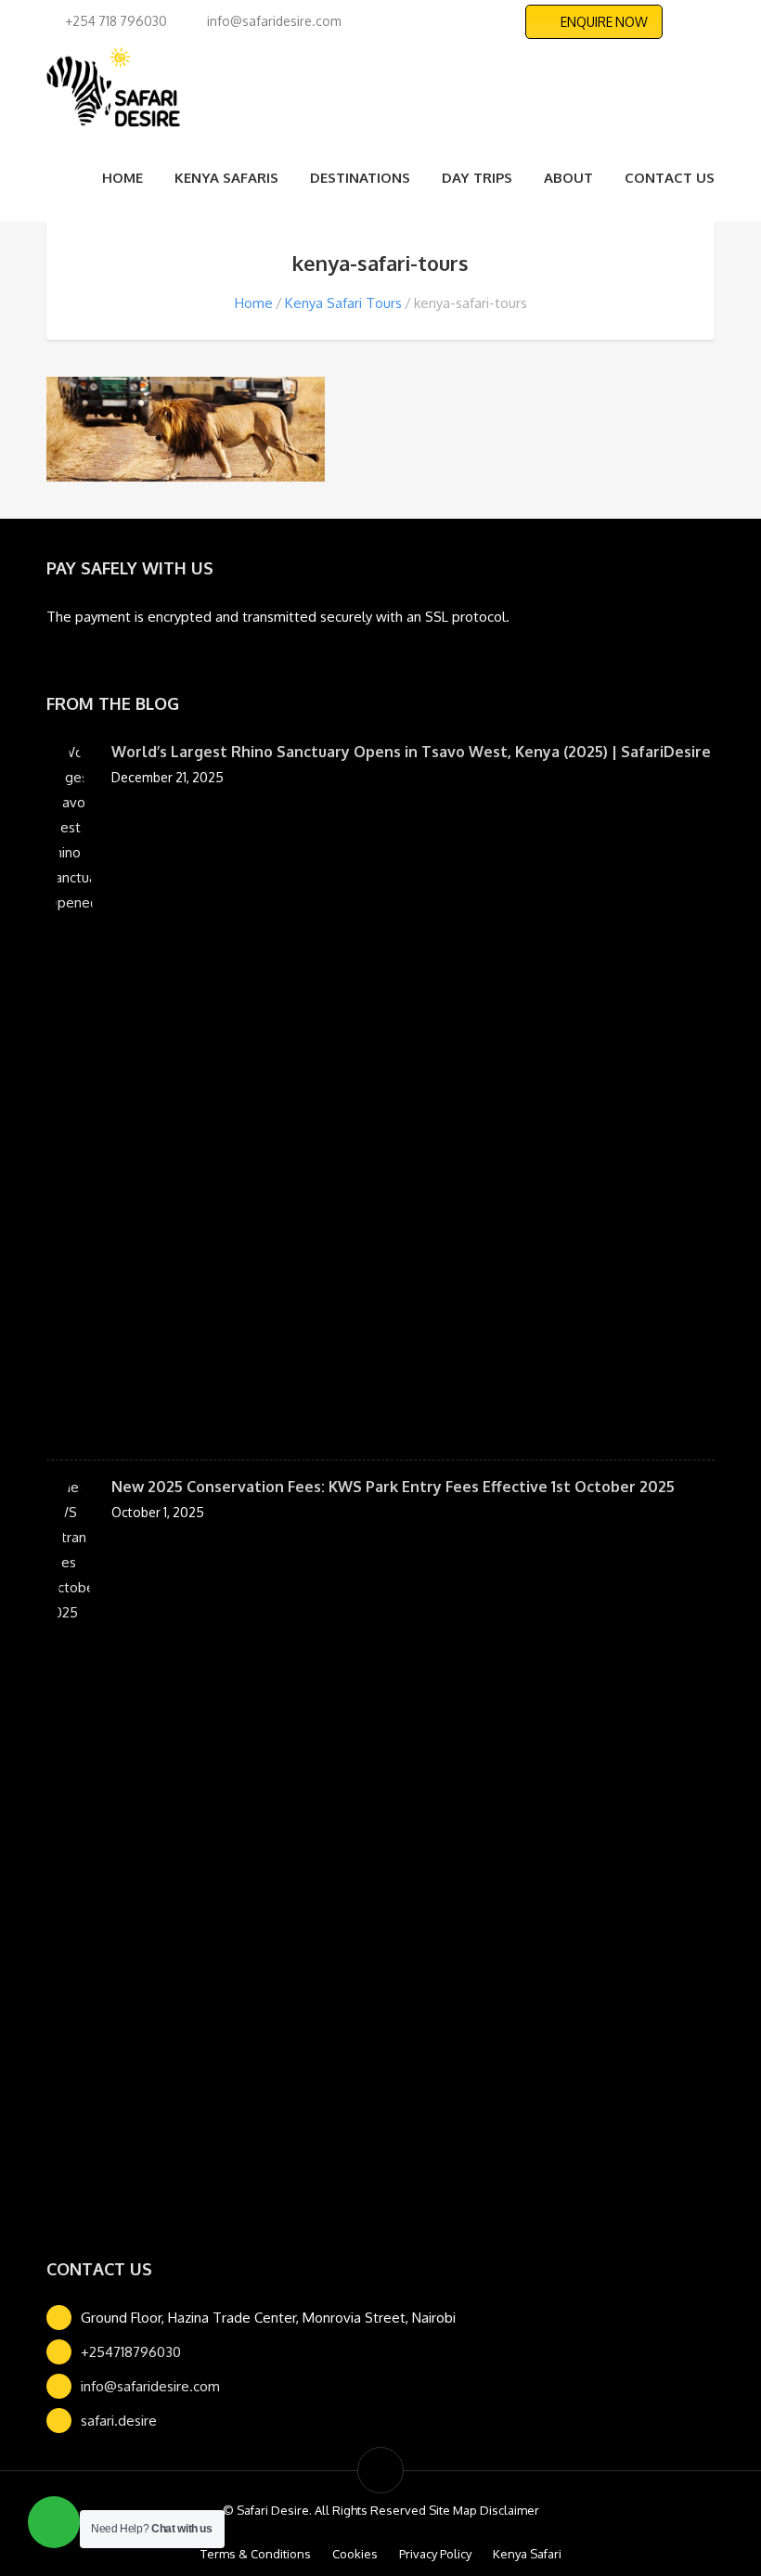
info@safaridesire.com (150, 2386)
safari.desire (119, 2421)
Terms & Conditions (256, 2554)
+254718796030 (131, 2352)
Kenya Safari (527, 2554)
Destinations (360, 178)
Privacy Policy (435, 2554)
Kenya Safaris (226, 178)
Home (123, 178)
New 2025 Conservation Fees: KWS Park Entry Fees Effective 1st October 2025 (393, 1487)
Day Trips (477, 178)
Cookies (355, 2554)
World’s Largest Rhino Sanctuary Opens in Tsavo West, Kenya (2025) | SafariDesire (411, 752)
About (568, 178)
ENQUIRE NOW (604, 22)
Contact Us (670, 178)
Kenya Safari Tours (343, 303)
